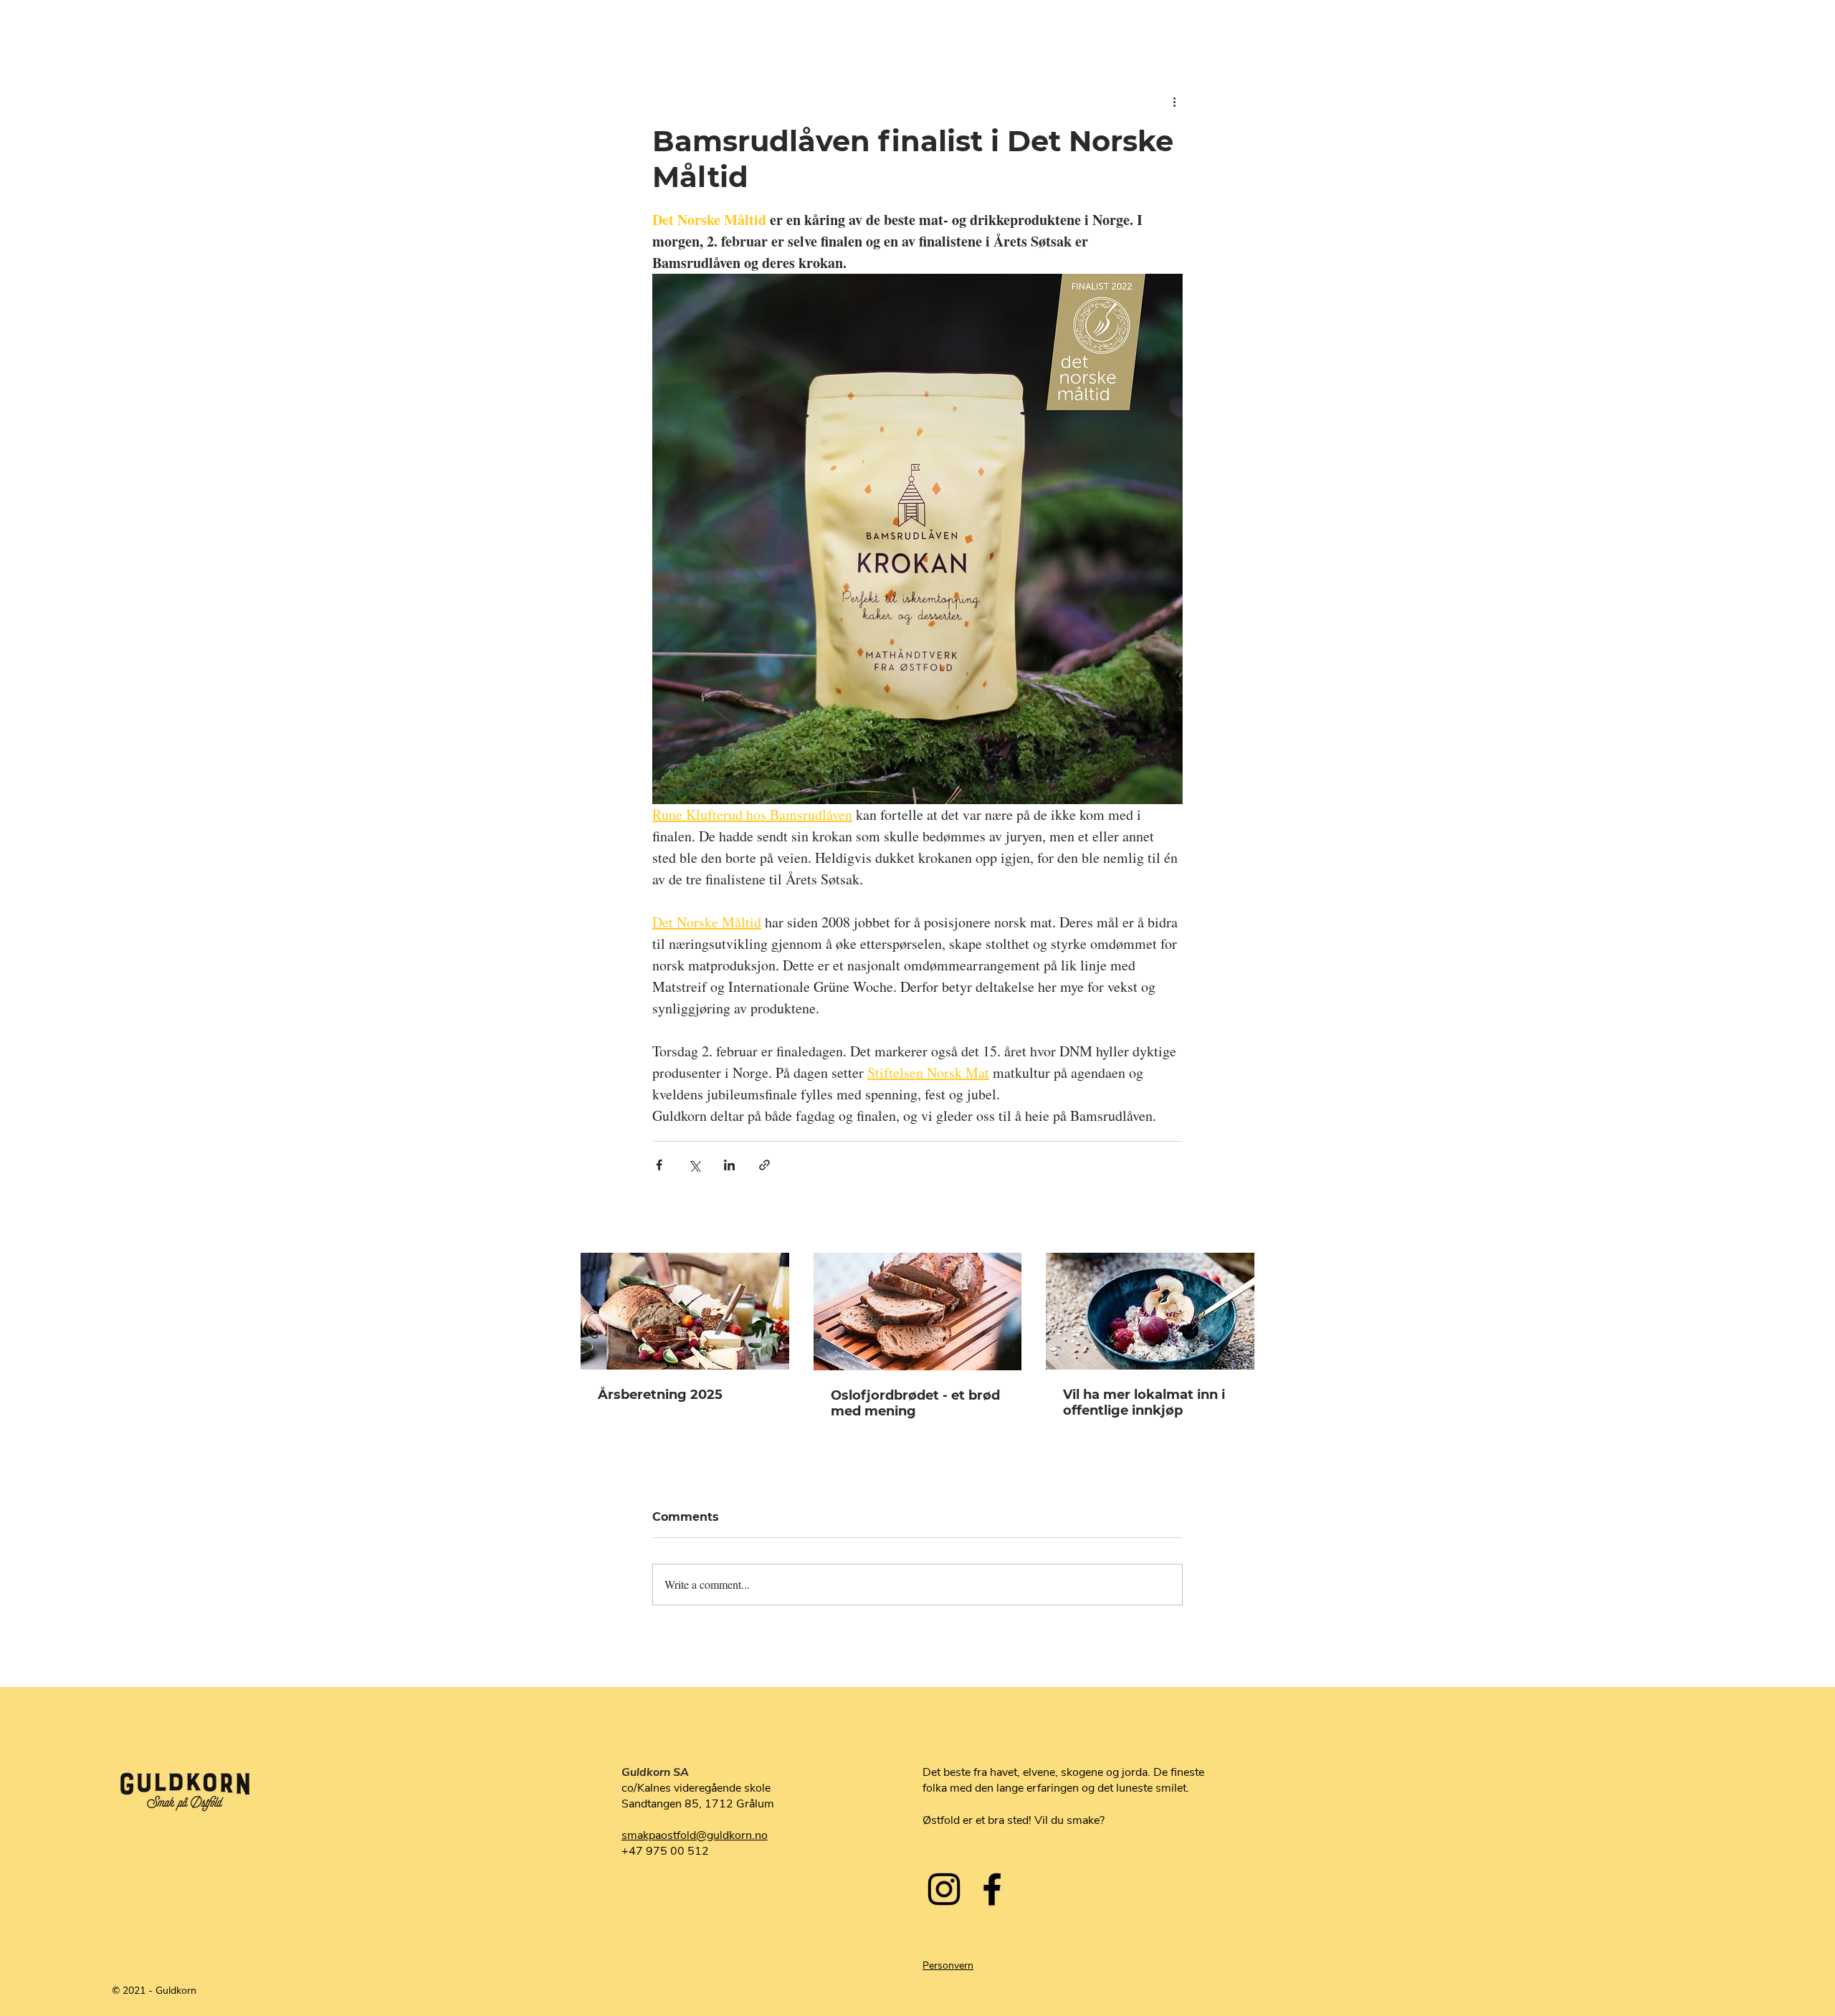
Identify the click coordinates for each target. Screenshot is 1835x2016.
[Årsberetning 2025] (685, 1311)
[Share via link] (764, 1165)
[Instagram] (944, 1889)
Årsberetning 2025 (660, 1395)
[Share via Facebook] (659, 1165)
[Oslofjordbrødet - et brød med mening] (918, 1312)
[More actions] (1174, 102)
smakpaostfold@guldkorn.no (695, 1835)
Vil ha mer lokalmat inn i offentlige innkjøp (1144, 1403)
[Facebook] (992, 1889)
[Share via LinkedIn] (729, 1165)
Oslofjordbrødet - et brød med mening (915, 1403)
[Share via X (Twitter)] (694, 1165)
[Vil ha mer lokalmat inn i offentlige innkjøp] (1150, 1311)
